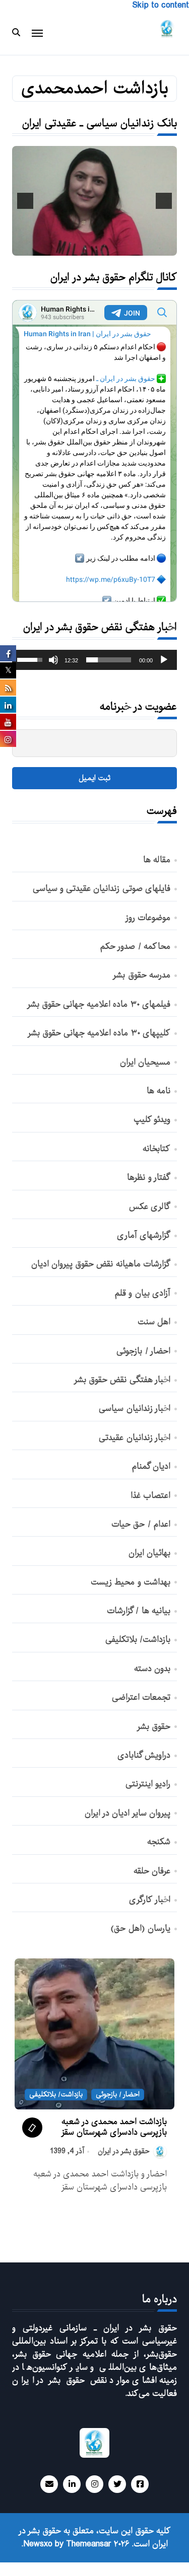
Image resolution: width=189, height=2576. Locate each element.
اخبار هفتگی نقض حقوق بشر (122, 1380)
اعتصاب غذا (150, 1496)
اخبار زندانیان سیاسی (134, 1409)
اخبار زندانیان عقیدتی (134, 1438)
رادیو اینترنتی (148, 1784)
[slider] (109, 660)
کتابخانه (156, 1149)
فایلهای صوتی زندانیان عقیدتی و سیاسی (102, 889)
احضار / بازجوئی (143, 1351)
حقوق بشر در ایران (124, 2151)
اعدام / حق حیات (141, 1525)
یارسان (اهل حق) (140, 1929)
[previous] (164, 201)
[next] (25, 201)
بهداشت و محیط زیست (131, 1582)
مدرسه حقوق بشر (141, 975)
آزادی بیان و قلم (143, 1294)
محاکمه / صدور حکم (135, 947)
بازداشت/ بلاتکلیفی (138, 1640)
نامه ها (159, 1091)
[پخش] (164, 660)
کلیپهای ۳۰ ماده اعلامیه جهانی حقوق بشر (99, 1033)
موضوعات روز (148, 918)
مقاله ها (157, 860)
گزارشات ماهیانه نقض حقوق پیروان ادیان (101, 1264)
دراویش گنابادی (144, 1756)
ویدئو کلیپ (152, 1120)
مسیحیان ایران (145, 1063)
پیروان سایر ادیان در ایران (128, 1813)
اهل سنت (154, 1322)
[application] (94, 660)
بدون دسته (152, 1669)
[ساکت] (53, 660)
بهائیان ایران (149, 1553)
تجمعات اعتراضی (141, 1698)
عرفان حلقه (152, 1871)
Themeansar (89, 2544)
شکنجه (159, 1842)
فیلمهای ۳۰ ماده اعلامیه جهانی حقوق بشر (99, 1005)
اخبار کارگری (150, 1900)
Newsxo (38, 2544)
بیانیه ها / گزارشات (139, 1611)
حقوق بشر (154, 1727)
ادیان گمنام (151, 1467)
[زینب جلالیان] (94, 201)
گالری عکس (150, 1207)
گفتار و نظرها (148, 1178)
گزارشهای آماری (144, 1236)
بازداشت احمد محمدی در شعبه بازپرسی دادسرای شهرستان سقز (114, 2127)
